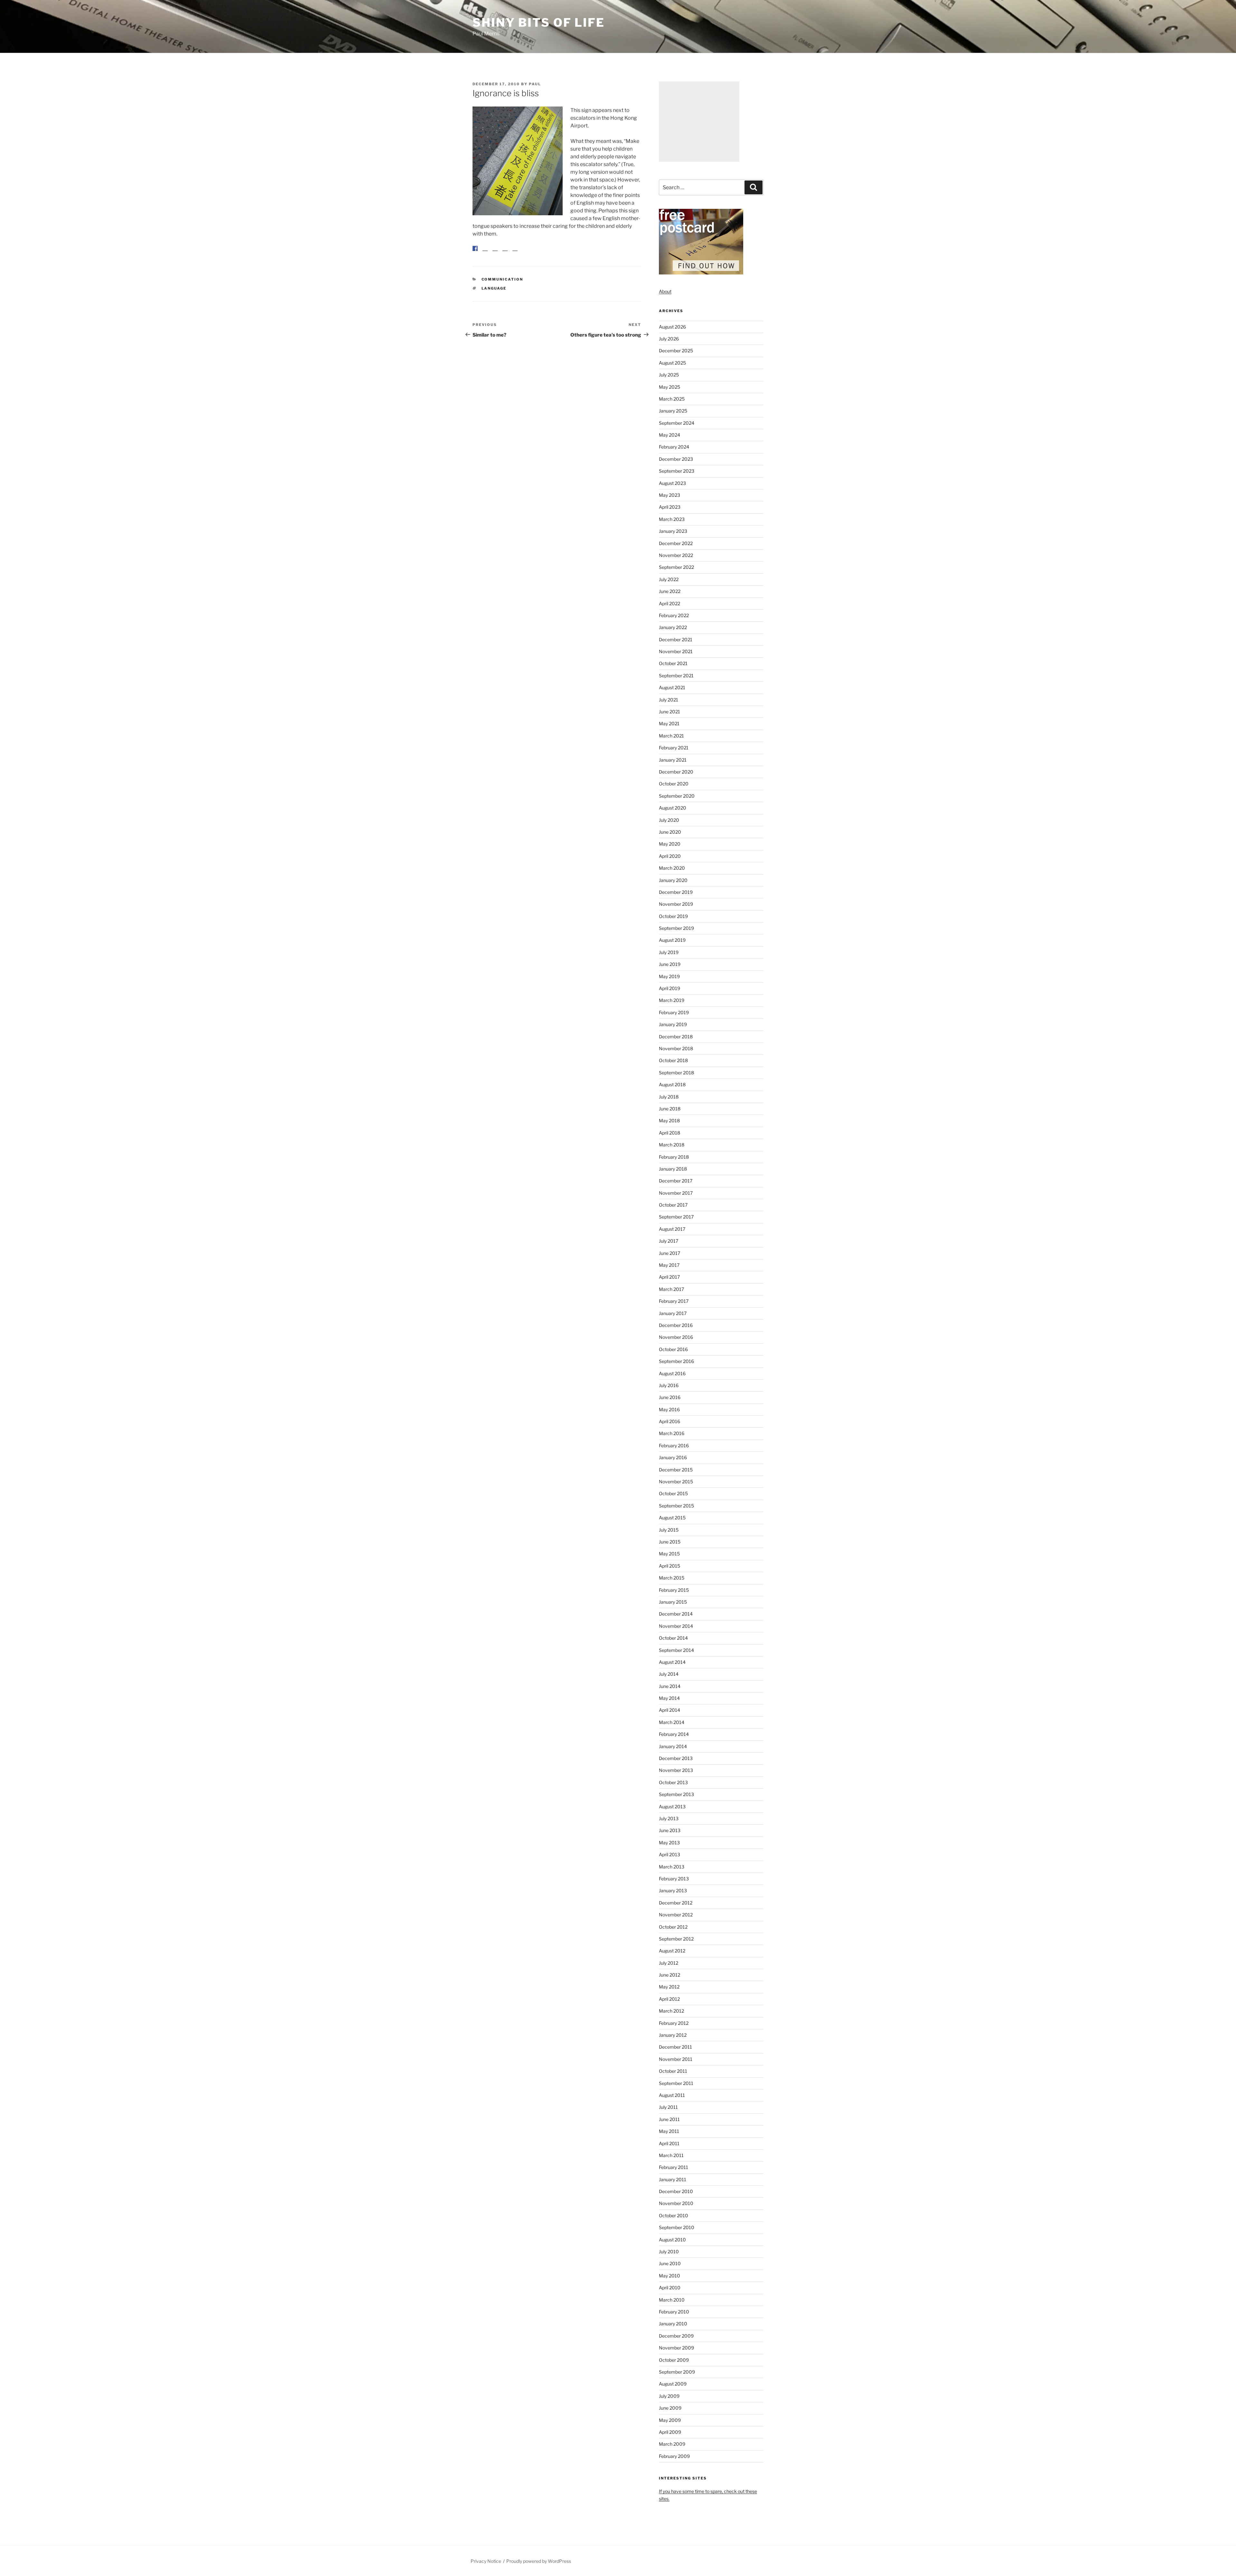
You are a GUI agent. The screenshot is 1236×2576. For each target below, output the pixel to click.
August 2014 (672, 1662)
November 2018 (676, 1048)
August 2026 (672, 327)
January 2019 (673, 1024)
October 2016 (673, 1349)
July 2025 (669, 375)
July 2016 (669, 1385)
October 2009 (674, 2360)
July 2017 (669, 1241)
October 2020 (674, 784)
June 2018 (670, 1109)
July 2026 (669, 339)
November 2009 (676, 2348)
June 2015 (670, 1542)
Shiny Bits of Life (539, 23)
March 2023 (672, 519)
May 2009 (670, 2420)
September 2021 (676, 676)
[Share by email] (515, 254)
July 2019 (669, 952)
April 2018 (669, 1133)
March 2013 (672, 1867)
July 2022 (669, 579)
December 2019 (676, 892)
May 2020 (670, 844)
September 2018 (676, 1073)
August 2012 (672, 1951)
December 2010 (676, 2191)
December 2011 (675, 2047)
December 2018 (676, 1037)
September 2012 (676, 1939)
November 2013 (676, 1770)
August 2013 (672, 1807)
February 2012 (674, 2023)
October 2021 (673, 663)
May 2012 (669, 1987)
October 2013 (673, 1782)
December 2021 (676, 639)
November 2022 (676, 555)
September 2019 (676, 928)
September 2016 (676, 1361)
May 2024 (669, 435)
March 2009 (672, 2444)
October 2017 (673, 1205)
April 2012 (669, 1999)
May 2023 (669, 495)
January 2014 (673, 1746)
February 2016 (674, 1446)
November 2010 (676, 2203)
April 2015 (669, 1566)
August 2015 (672, 1518)
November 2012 (676, 1915)
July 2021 (669, 700)
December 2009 (676, 2336)
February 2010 (674, 2312)
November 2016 (676, 1337)
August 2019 (672, 940)
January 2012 (673, 2035)
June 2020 (670, 832)
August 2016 (672, 1373)
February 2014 (674, 1734)
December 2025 (676, 351)
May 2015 (669, 1554)
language (494, 293)
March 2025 (672, 399)
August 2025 (672, 363)
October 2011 (673, 2071)
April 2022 (669, 603)
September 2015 (676, 1506)
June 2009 (670, 2408)
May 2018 (669, 1121)
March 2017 (671, 1289)
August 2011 (672, 2095)
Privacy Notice (486, 2561)
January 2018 (673, 1169)
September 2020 (677, 796)
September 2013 (676, 1794)
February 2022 (674, 615)
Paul (535, 84)
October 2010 (674, 2215)
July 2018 (669, 1097)
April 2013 (669, 1854)
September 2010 (677, 2227)
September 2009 (677, 2372)
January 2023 (673, 531)
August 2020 (673, 808)
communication (502, 284)
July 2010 (669, 2252)
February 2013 (674, 1879)
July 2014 (669, 1674)
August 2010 (672, 2240)
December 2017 (676, 1181)
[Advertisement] (699, 122)
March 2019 (672, 1000)
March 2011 (671, 2155)
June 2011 (669, 2119)
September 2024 (677, 423)
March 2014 (672, 1722)
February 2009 (674, 2456)
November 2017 (676, 1193)
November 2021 (676, 651)
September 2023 (677, 471)
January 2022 (673, 627)
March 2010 (672, 2300)
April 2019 (669, 988)
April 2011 (669, 2143)
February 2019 (674, 1012)
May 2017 (669, 1265)
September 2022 (676, 567)
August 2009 (673, 2384)
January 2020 (673, 880)
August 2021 (672, 687)
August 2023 (672, 483)
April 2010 (670, 2288)
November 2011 (676, 2059)
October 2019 (673, 916)
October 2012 (673, 1927)
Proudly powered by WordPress (539, 2561)
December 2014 (676, 1614)
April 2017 (669, 1277)
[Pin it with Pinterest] (495, 254)
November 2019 (676, 904)
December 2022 (676, 543)
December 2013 (676, 1758)
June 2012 (669, 1975)
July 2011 (668, 2107)
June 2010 (670, 2263)
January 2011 (673, 2179)
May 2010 (669, 2276)
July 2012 (669, 1963)
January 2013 (673, 1890)
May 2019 (669, 976)
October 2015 (673, 1493)
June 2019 (670, 964)
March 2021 (671, 736)
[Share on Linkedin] (505, 254)
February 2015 (674, 1590)
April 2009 (670, 2432)
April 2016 (669, 1421)
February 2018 (674, 1157)
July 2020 (669, 820)
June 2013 (670, 1830)
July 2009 (669, 2396)
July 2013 (669, 1818)
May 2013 (669, 1843)
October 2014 (673, 1638)
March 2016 (672, 1433)
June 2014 (670, 1686)
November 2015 (676, 1482)
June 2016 (670, 1397)
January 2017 (673, 1313)
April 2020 (670, 856)
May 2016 (669, 1409)
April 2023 (670, 507)
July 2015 (669, 1530)
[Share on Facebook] (475, 248)
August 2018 (672, 1084)
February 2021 (674, 748)
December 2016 (676, 1325)
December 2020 (676, 772)
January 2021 (673, 760)
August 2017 (672, 1229)
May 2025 (669, 387)
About (665, 291)
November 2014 (676, 1626)
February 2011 (674, 2167)
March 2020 (672, 868)
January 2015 (673, 1602)
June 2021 (669, 712)
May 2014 (669, 1698)
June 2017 (669, 1253)
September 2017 (676, 1217)
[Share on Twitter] (485, 254)
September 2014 (676, 1650)
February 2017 (674, 1301)
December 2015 (676, 1470)
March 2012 (671, 2011)
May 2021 (669, 723)
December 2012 (676, 1903)
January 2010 (673, 2324)
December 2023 (676, 459)
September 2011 (676, 2083)
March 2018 (672, 1145)
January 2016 (673, 1457)
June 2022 (670, 591)
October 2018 (673, 1060)
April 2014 (669, 1710)
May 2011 (669, 2131)
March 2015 (672, 1578)
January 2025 (673, 411)
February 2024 (674, 447)
